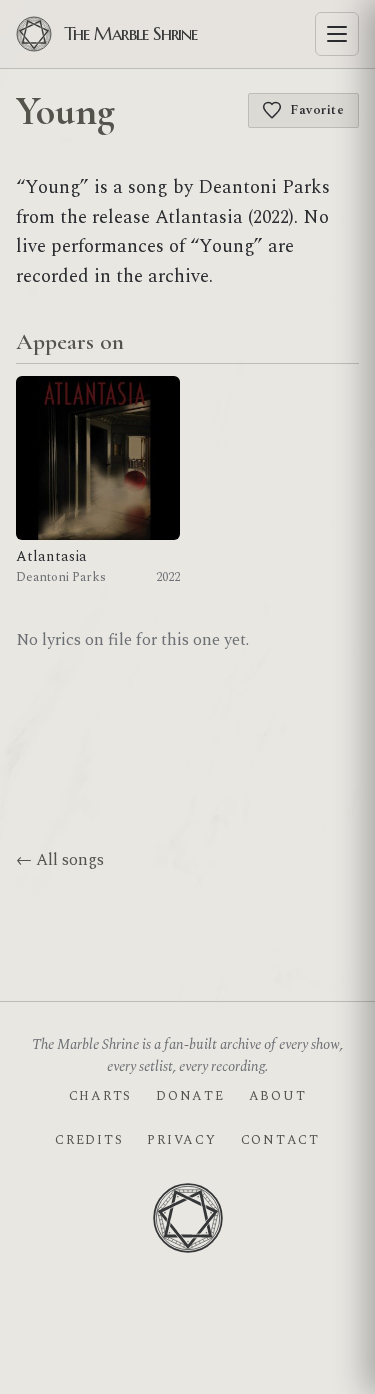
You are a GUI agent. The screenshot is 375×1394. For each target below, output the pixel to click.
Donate (190, 1096)
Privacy (181, 1140)
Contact (280, 1140)
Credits (89, 1140)
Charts (100, 1096)
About (278, 1096)
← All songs (60, 860)
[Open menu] (337, 34)
